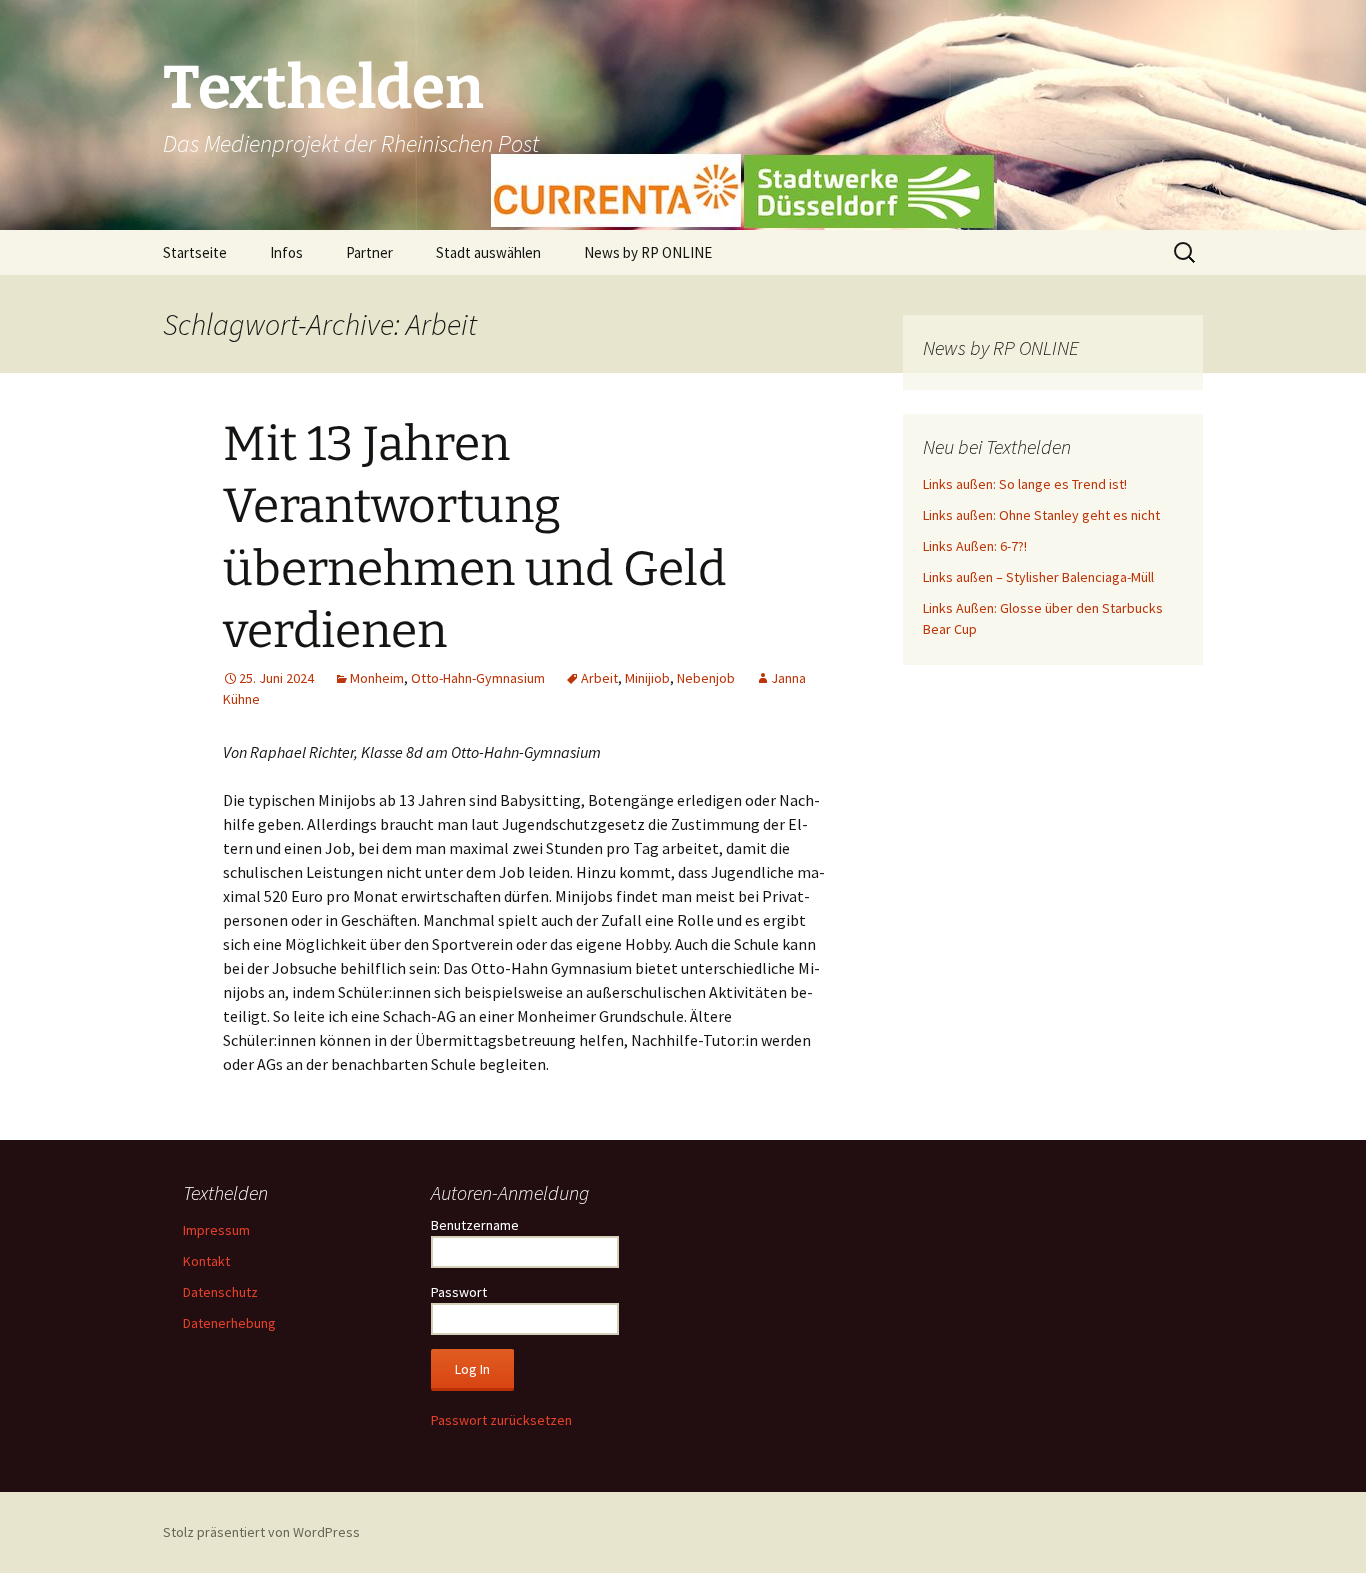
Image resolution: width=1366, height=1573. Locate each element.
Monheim (377, 678)
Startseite (195, 252)
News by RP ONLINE (648, 252)
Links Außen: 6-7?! (975, 546)
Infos (286, 252)
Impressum (216, 1230)
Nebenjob (706, 678)
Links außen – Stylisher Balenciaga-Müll (1038, 577)
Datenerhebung (229, 1323)
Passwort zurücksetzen (501, 1420)
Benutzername (475, 1225)
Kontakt (206, 1261)
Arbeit (599, 678)
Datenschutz (220, 1292)
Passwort (459, 1292)
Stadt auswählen (488, 252)
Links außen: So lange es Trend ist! (1025, 484)
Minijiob (647, 678)
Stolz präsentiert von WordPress (261, 1532)
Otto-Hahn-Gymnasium (478, 678)
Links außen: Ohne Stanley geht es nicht (1041, 515)
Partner (369, 252)
